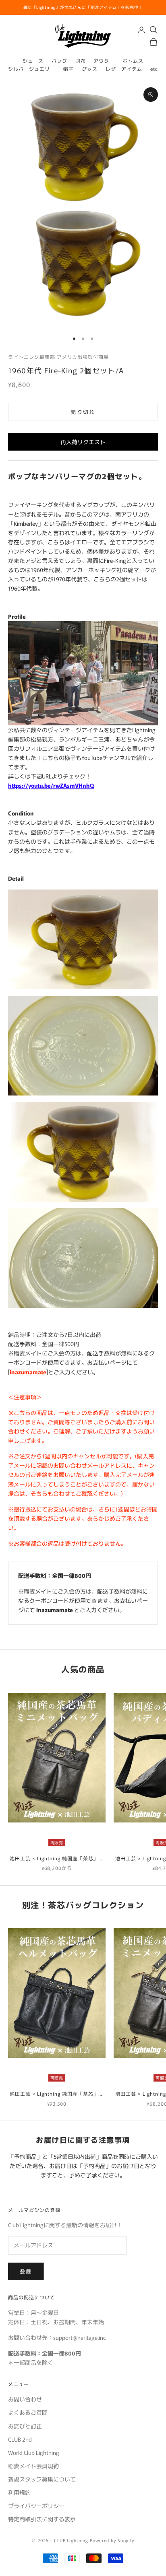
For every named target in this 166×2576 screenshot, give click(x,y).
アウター (104, 61)
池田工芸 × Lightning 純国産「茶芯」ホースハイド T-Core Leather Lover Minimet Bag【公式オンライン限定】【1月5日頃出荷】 (57, 1858)
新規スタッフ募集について (42, 2479)
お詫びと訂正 (25, 2426)
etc (154, 69)
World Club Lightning (34, 2452)
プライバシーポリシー (36, 2506)
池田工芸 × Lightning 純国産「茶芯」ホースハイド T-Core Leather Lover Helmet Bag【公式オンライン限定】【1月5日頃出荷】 (57, 2094)
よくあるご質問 (28, 2412)
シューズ (33, 61)
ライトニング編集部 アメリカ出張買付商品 (58, 357)
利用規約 (19, 2492)
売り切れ (83, 412)
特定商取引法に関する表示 (42, 2519)
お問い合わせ (25, 2399)
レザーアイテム (124, 69)
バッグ (59, 61)
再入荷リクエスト (83, 442)
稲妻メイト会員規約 (33, 2466)
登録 (26, 2271)
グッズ (90, 69)
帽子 (68, 69)
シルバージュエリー (32, 69)
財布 (81, 61)
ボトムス (133, 61)
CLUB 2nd (20, 2439)
